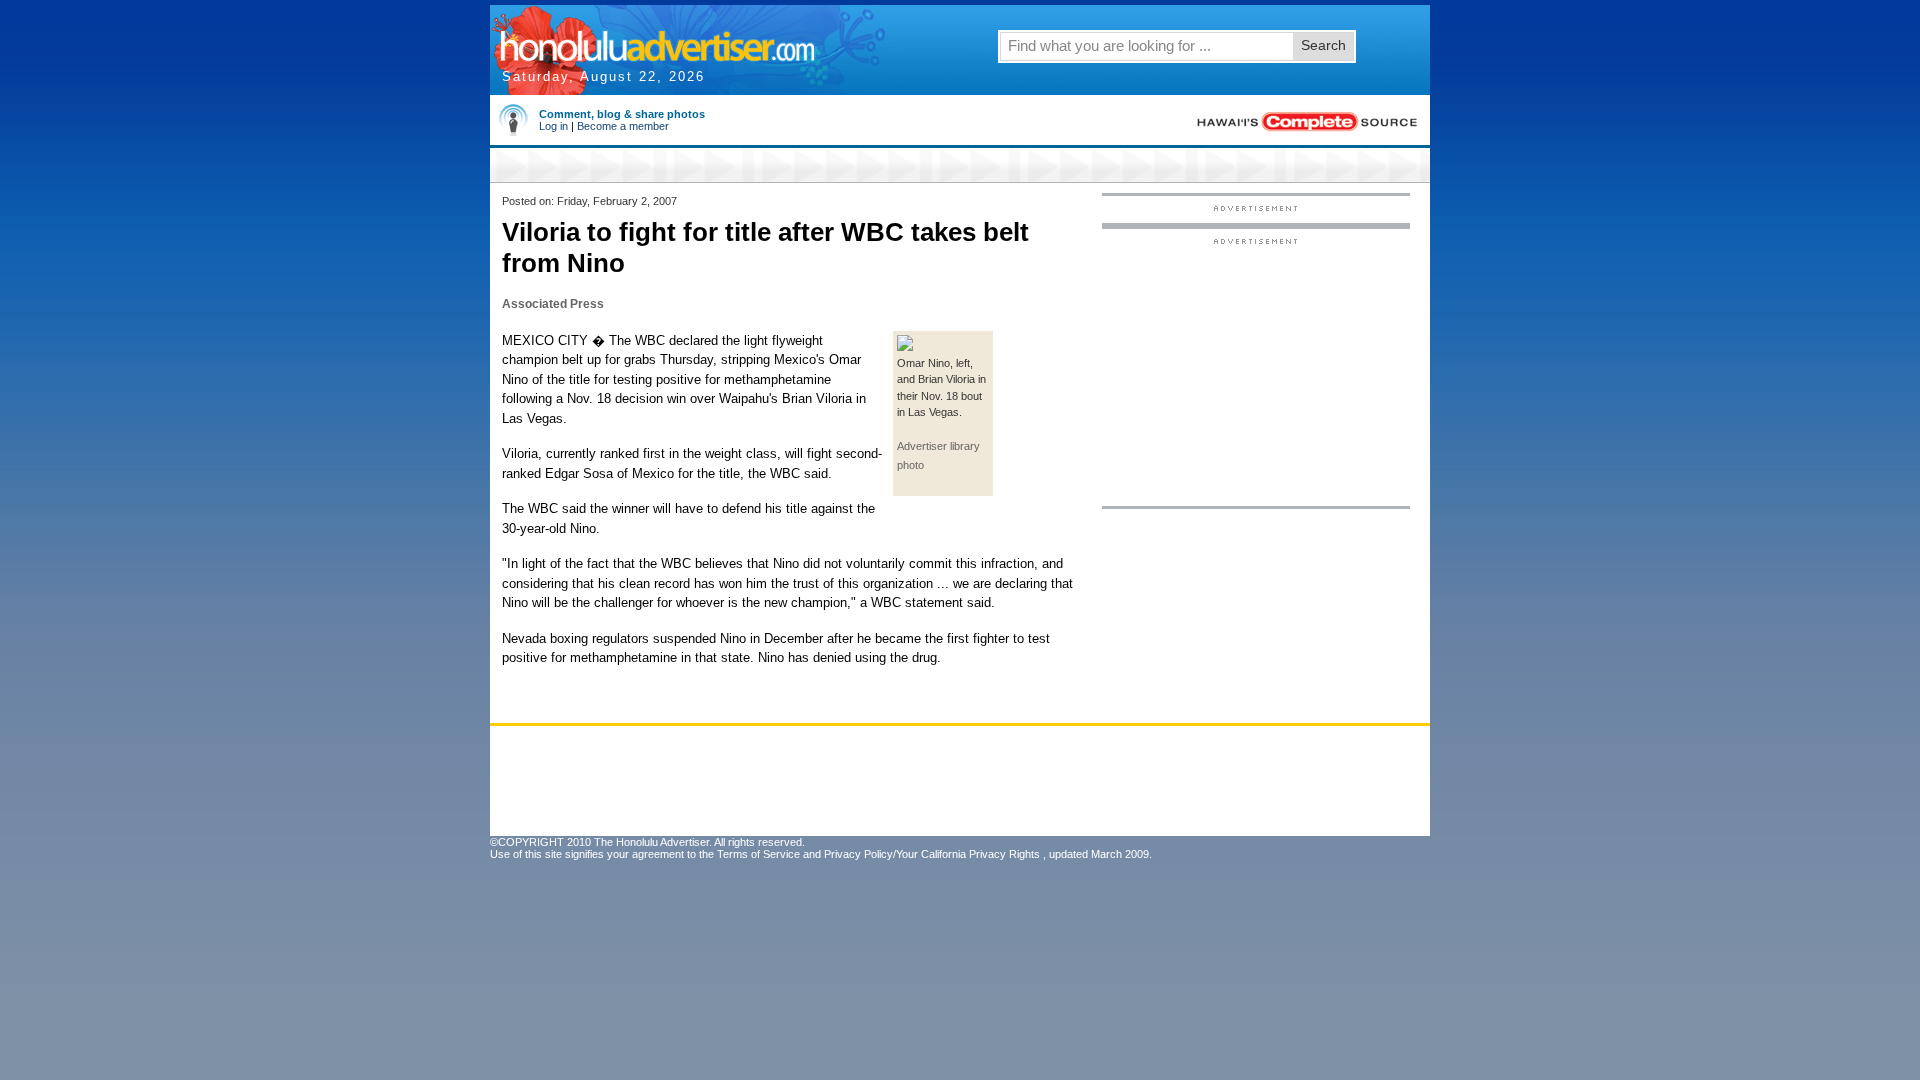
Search (1323, 45)
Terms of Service (758, 854)
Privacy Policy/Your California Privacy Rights (932, 854)
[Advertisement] (1256, 371)
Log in (553, 126)
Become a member (623, 126)
